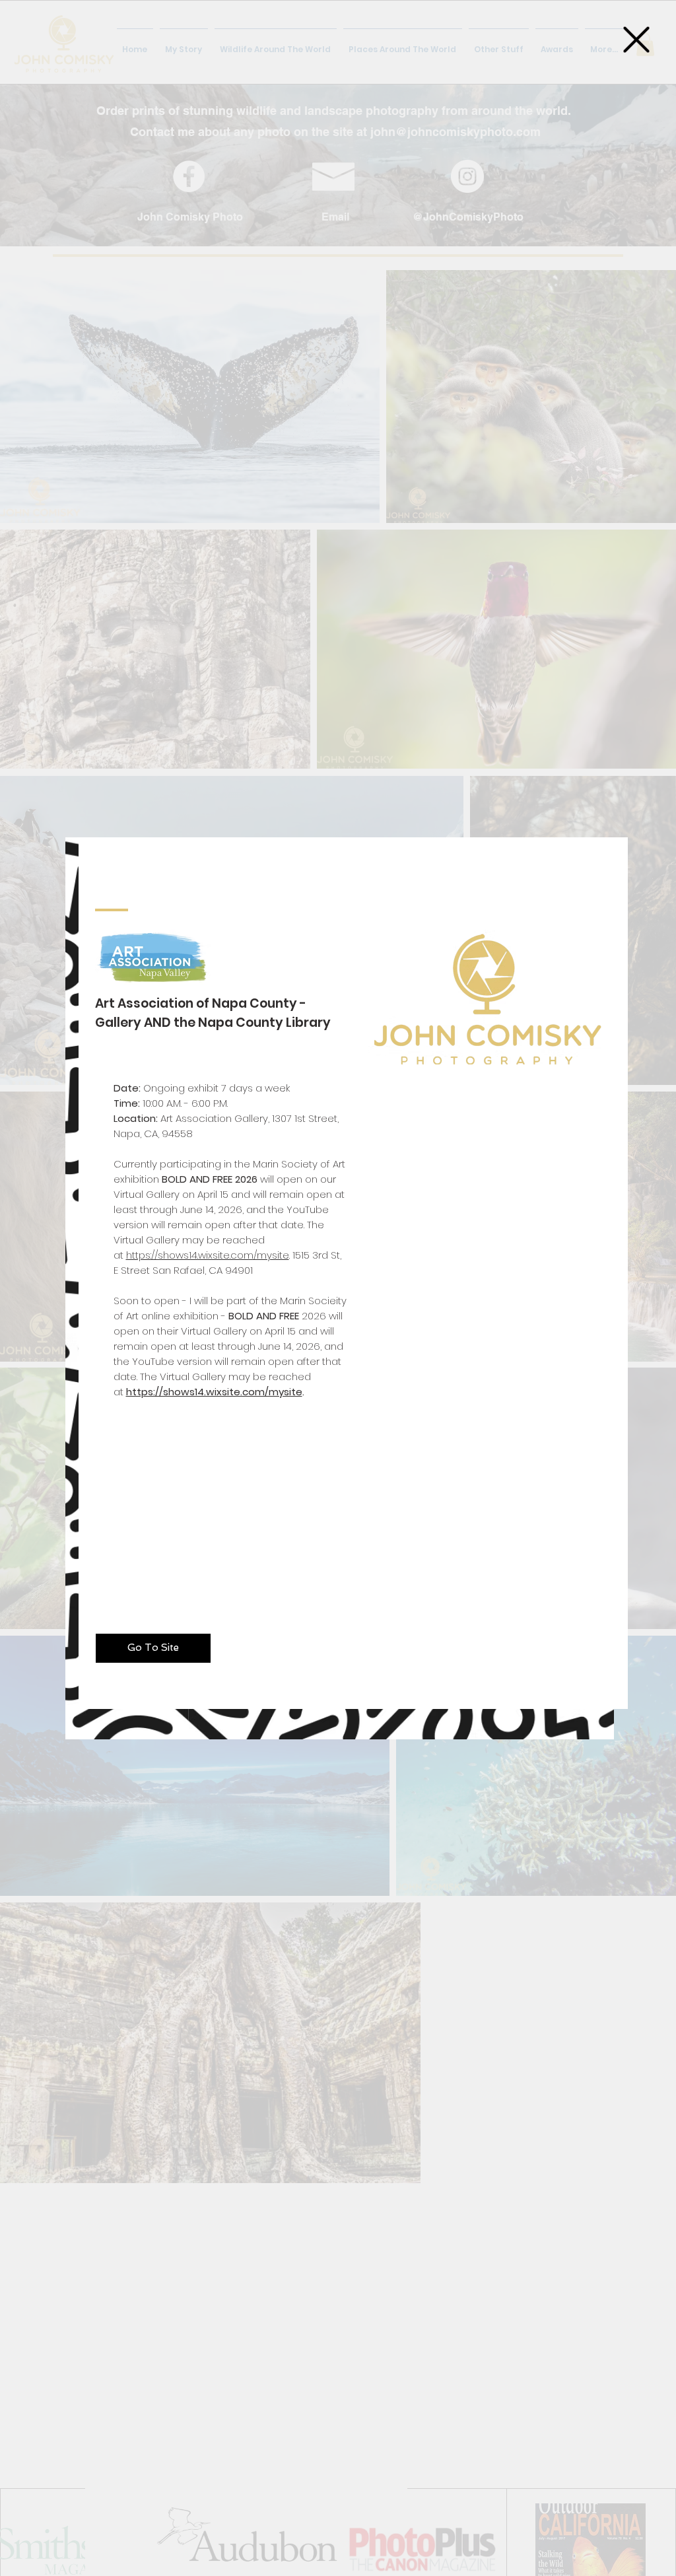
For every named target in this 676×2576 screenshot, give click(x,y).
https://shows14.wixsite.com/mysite (208, 1255)
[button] (636, 40)
